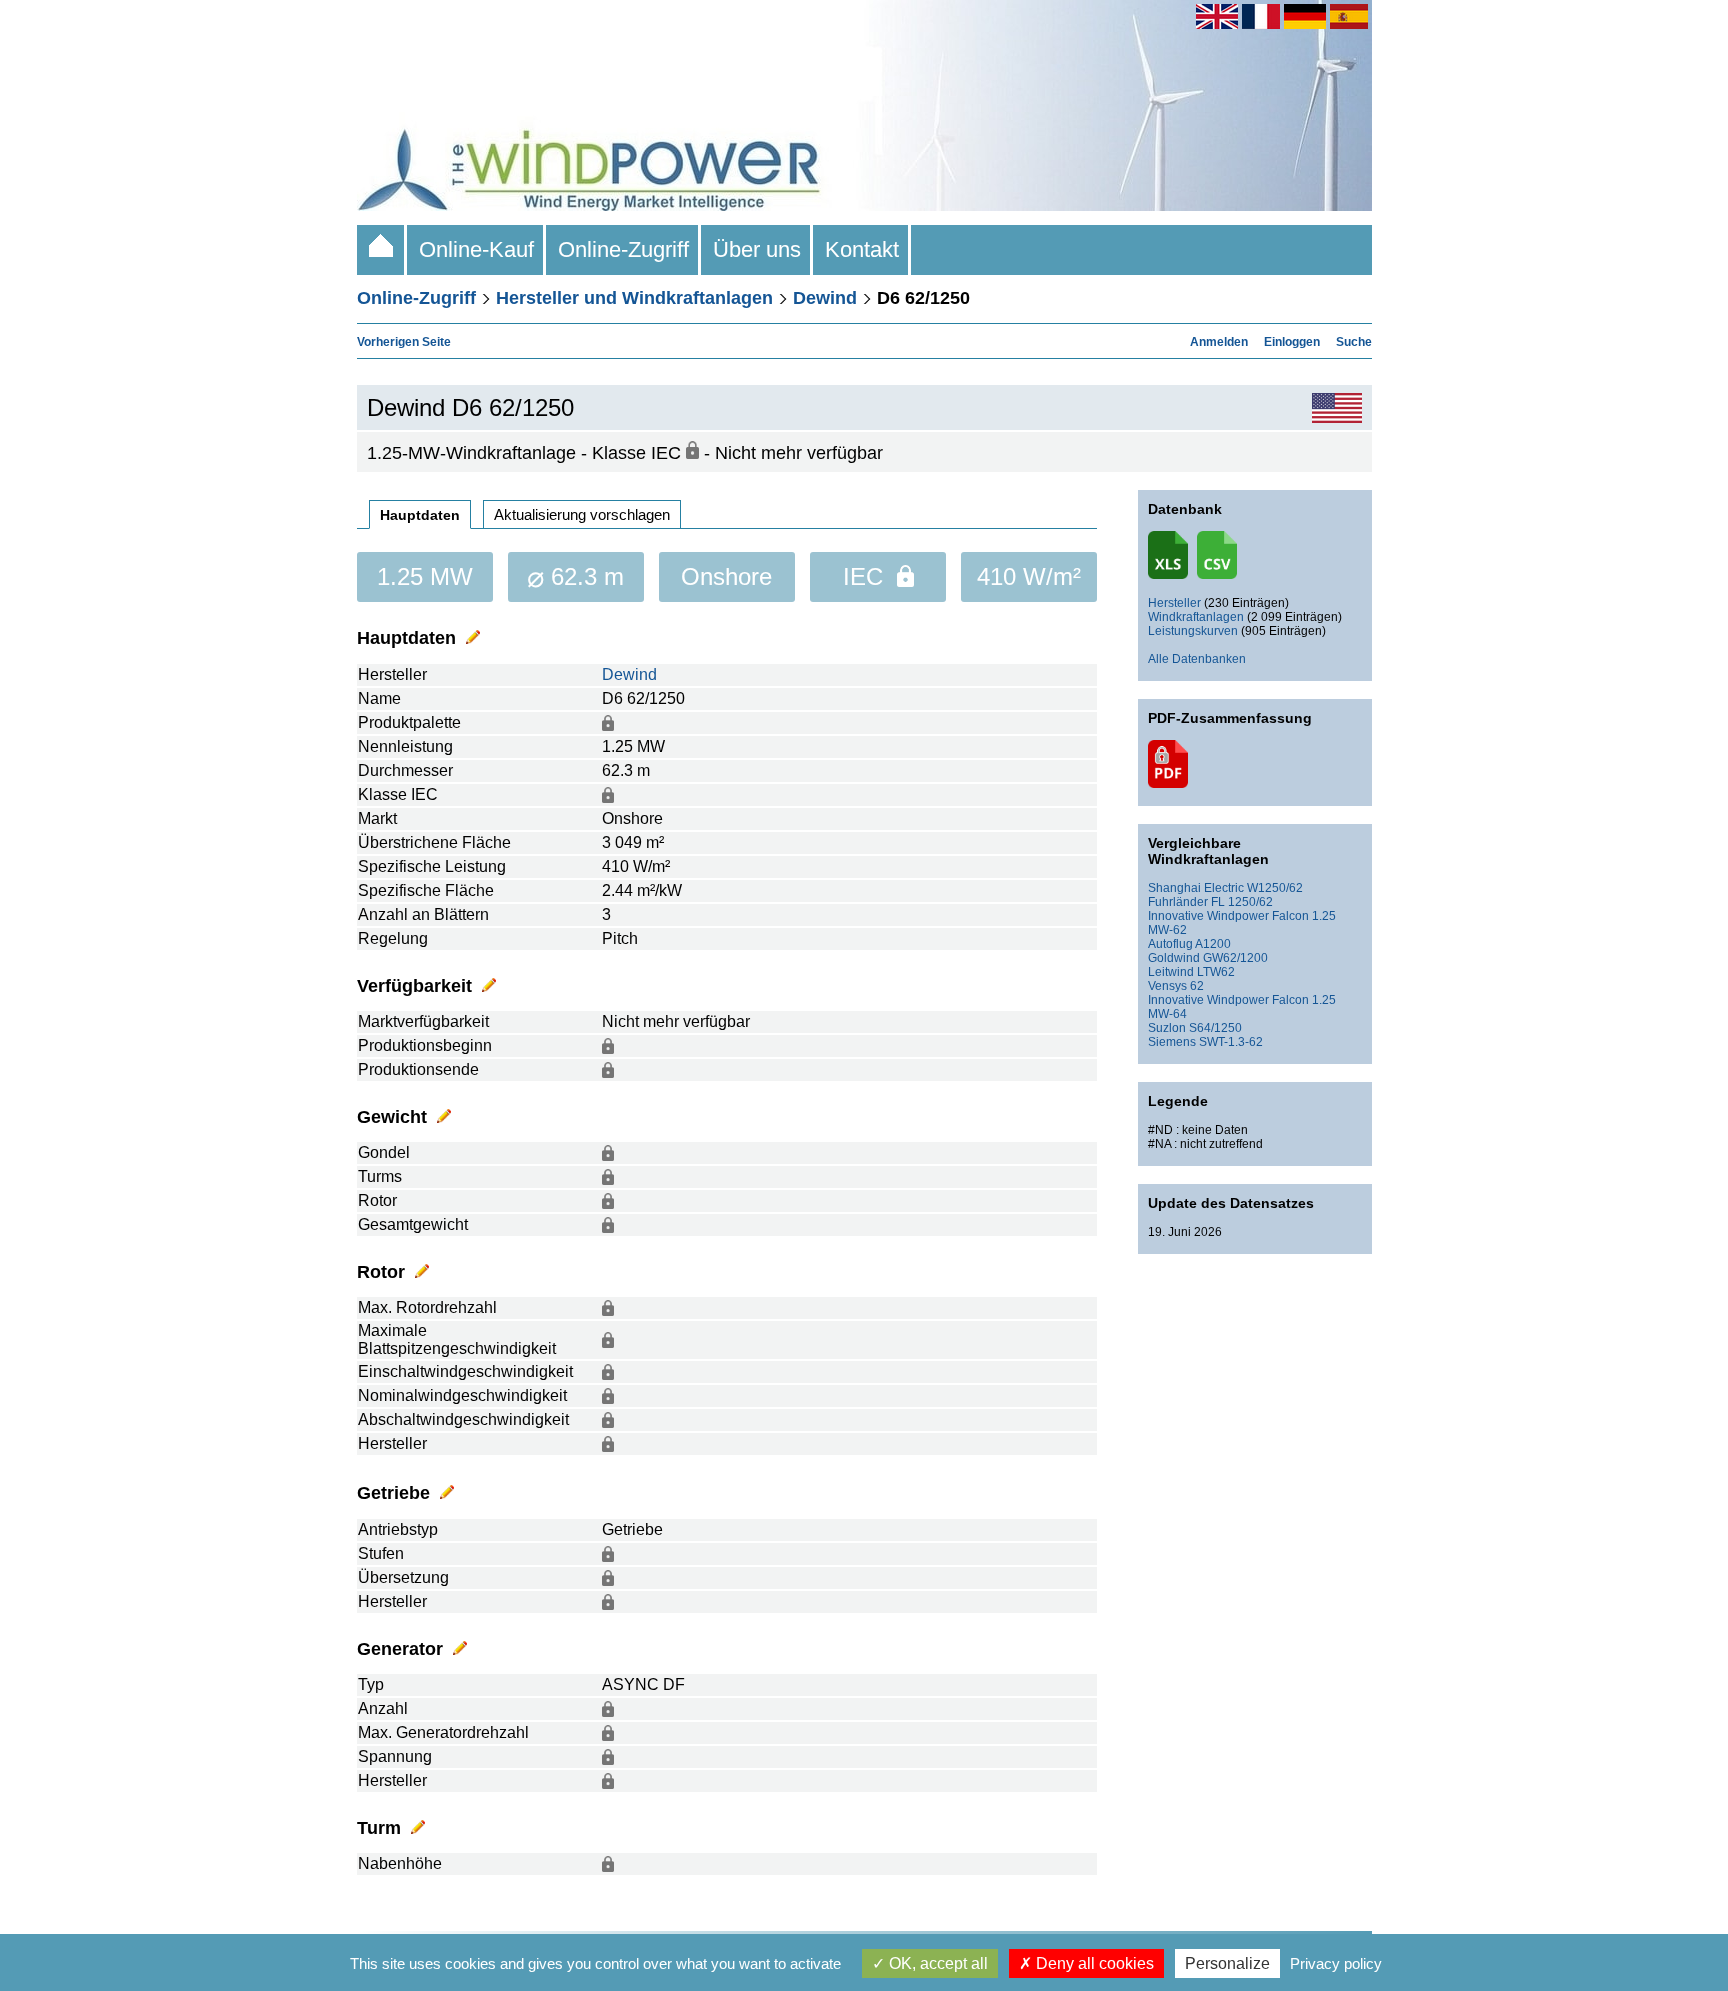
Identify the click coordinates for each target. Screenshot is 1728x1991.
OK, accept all (936, 1963)
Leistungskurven (1193, 631)
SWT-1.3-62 (1231, 1042)
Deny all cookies (1093, 1963)
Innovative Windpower (1208, 916)
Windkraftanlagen (1196, 617)
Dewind (825, 298)
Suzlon (1167, 1028)
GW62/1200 (1235, 958)
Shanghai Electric (1196, 888)
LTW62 (1216, 972)
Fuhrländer (1178, 902)
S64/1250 (1215, 1028)
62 (1197, 986)
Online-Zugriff (623, 249)
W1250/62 (1275, 888)
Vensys (1167, 986)
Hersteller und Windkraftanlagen (634, 298)
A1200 (1213, 944)
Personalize (1227, 1963)
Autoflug (1170, 944)
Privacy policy (1336, 1963)
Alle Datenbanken (1197, 659)
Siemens (1172, 1042)
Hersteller (1174, 603)
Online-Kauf (476, 249)
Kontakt (862, 249)
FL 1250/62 (1242, 902)
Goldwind (1174, 958)
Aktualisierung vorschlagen (582, 514)
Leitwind (1171, 972)
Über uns (757, 249)
